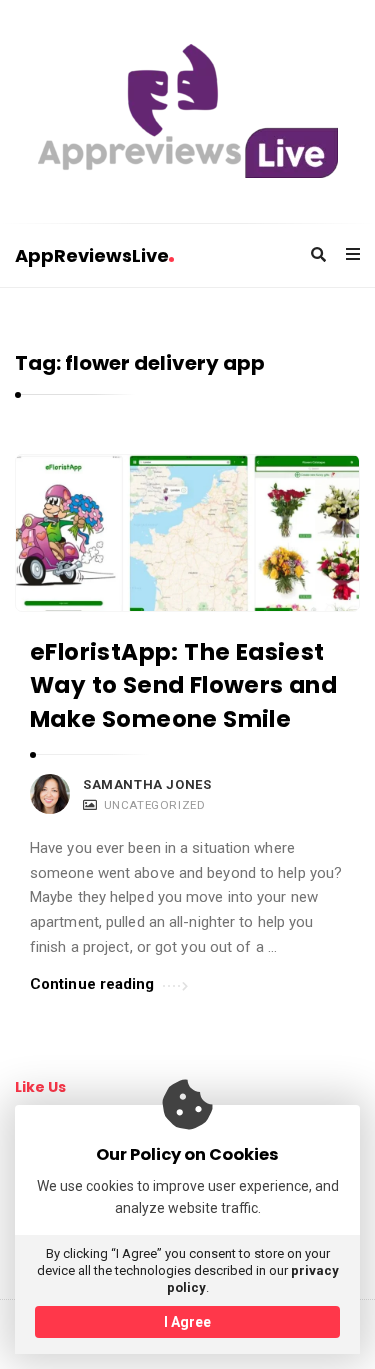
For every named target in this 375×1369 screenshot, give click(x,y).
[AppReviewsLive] (188, 111)
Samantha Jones (147, 784)
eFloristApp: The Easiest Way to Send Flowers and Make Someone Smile (183, 685)
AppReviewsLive (92, 255)
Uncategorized (155, 805)
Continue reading (92, 984)
